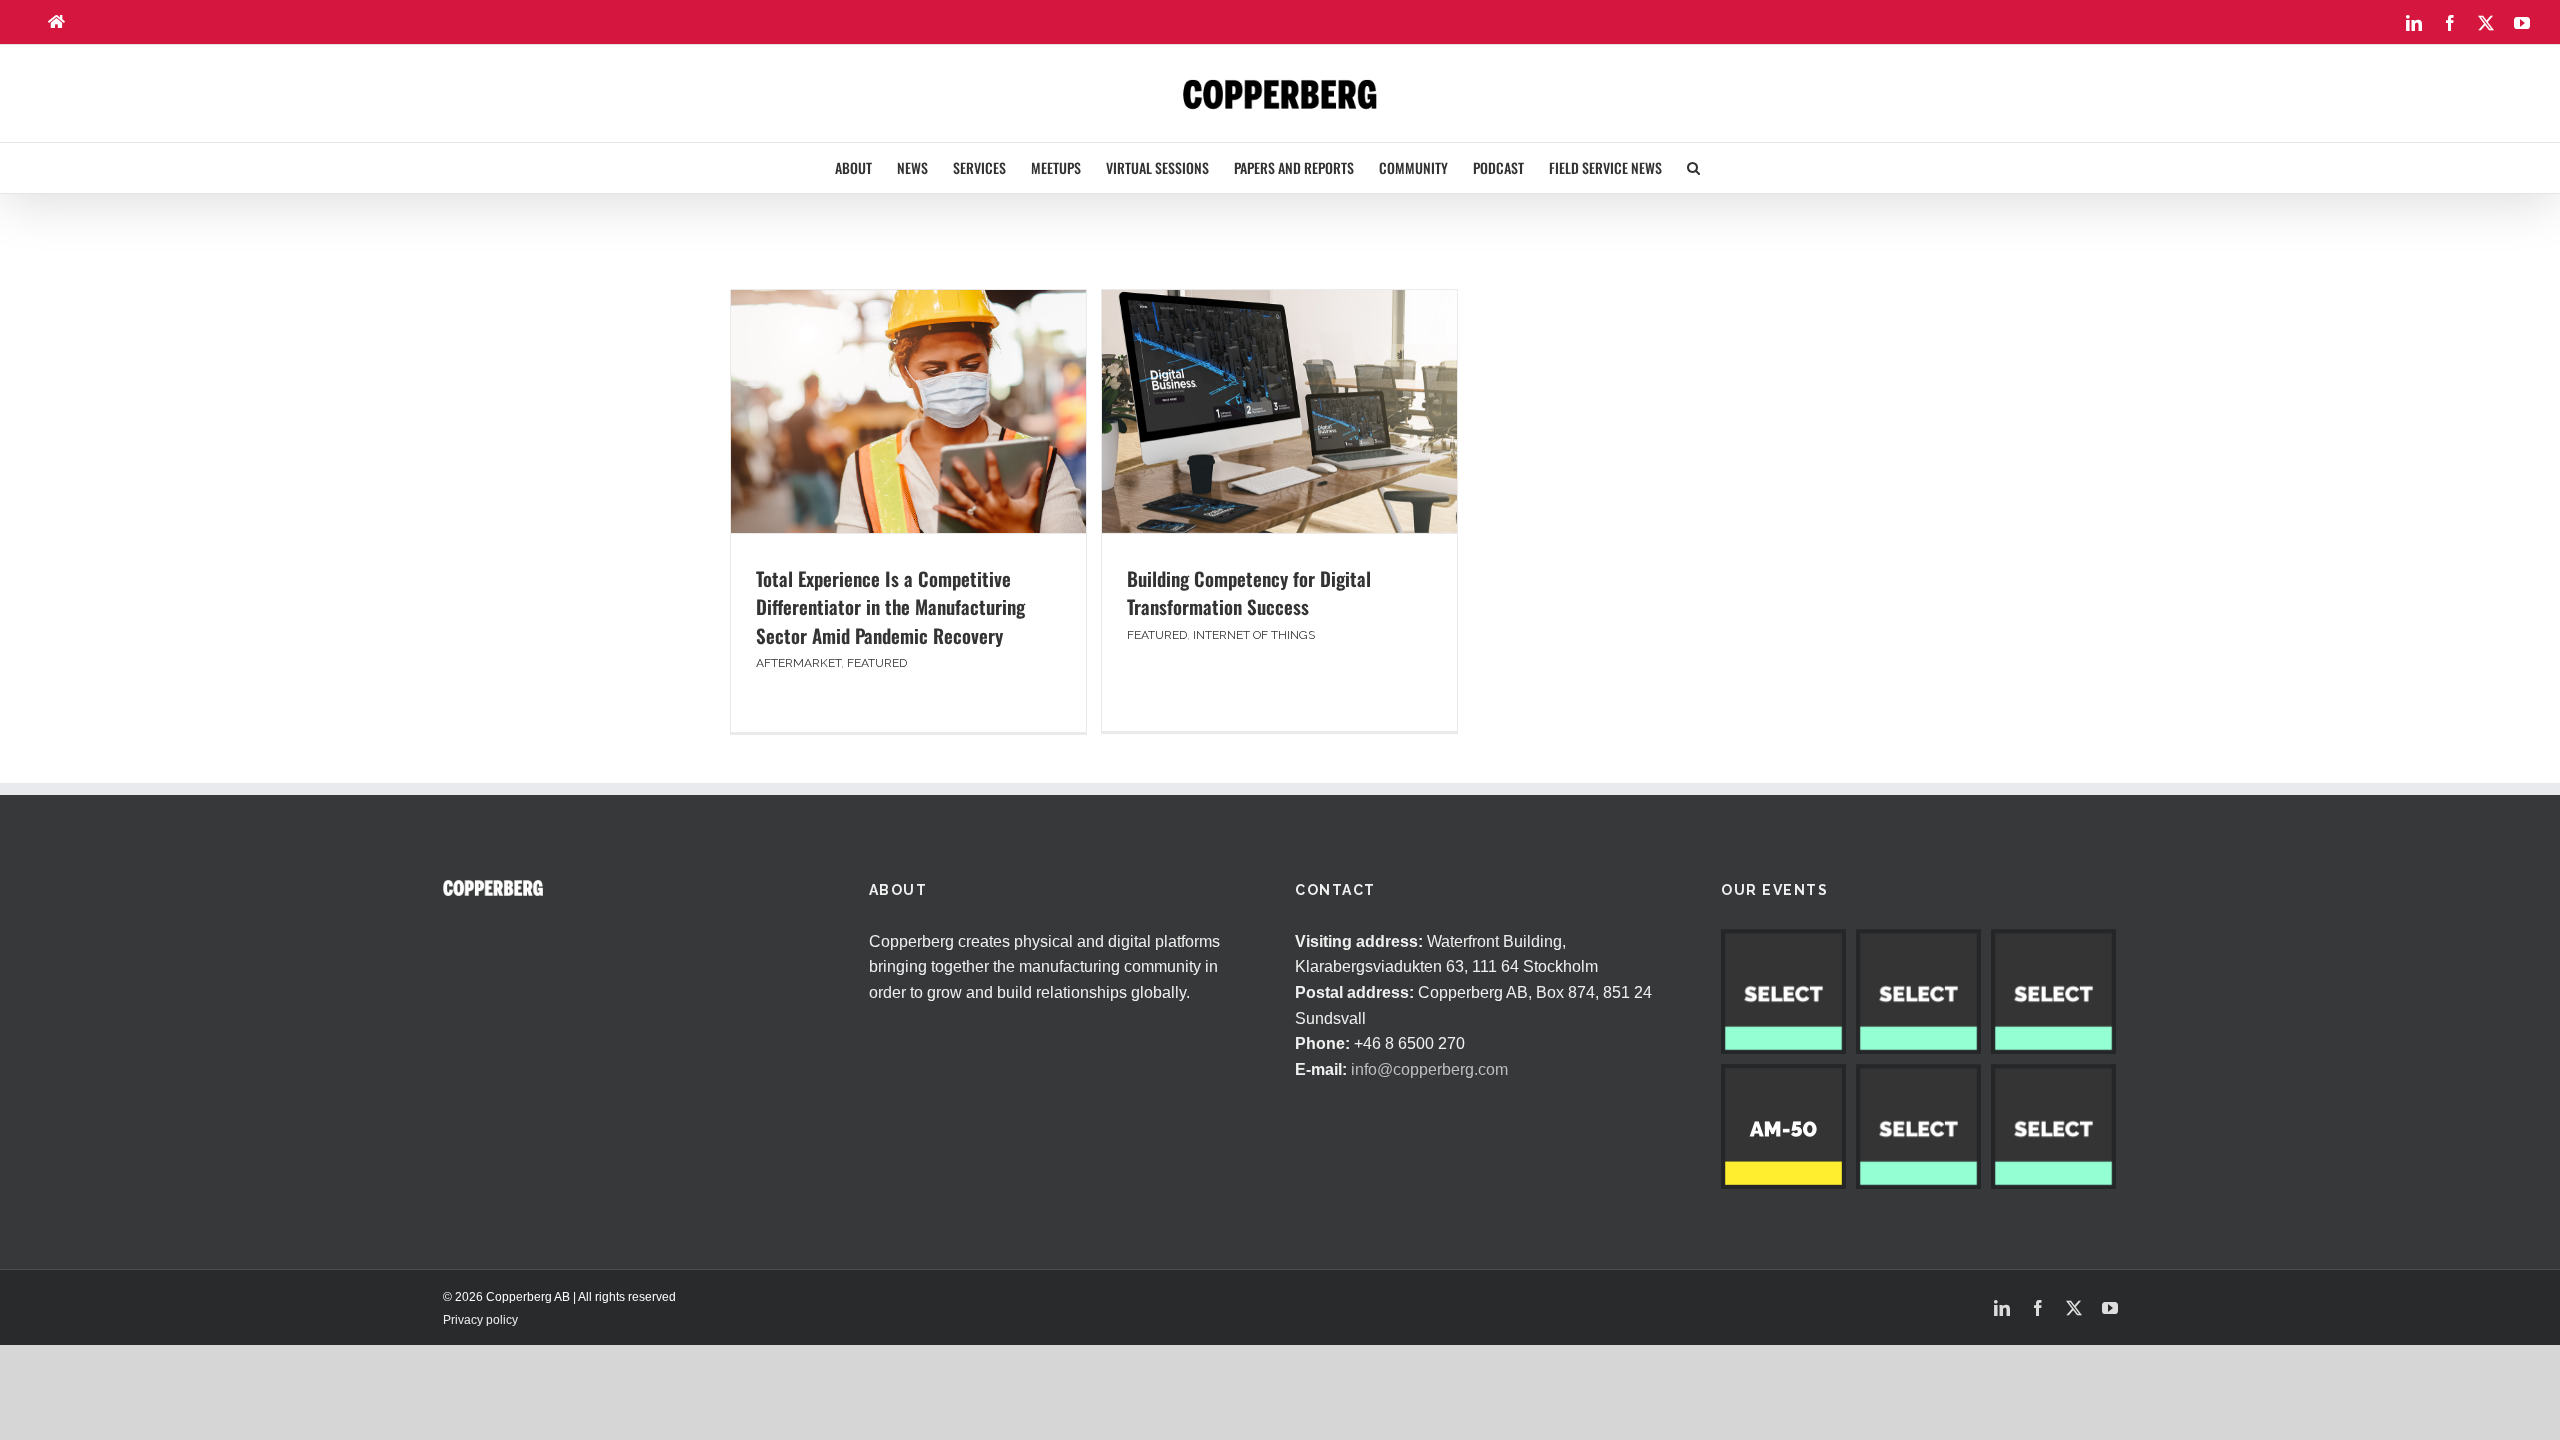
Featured (877, 663)
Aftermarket (798, 663)
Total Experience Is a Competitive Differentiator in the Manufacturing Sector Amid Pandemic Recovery (890, 606)
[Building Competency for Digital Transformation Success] (1279, 411)
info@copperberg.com (1429, 1069)
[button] (1693, 168)
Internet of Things (1254, 635)
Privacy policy (480, 1320)
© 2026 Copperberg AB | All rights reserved (559, 1297)
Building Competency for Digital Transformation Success (1249, 592)
